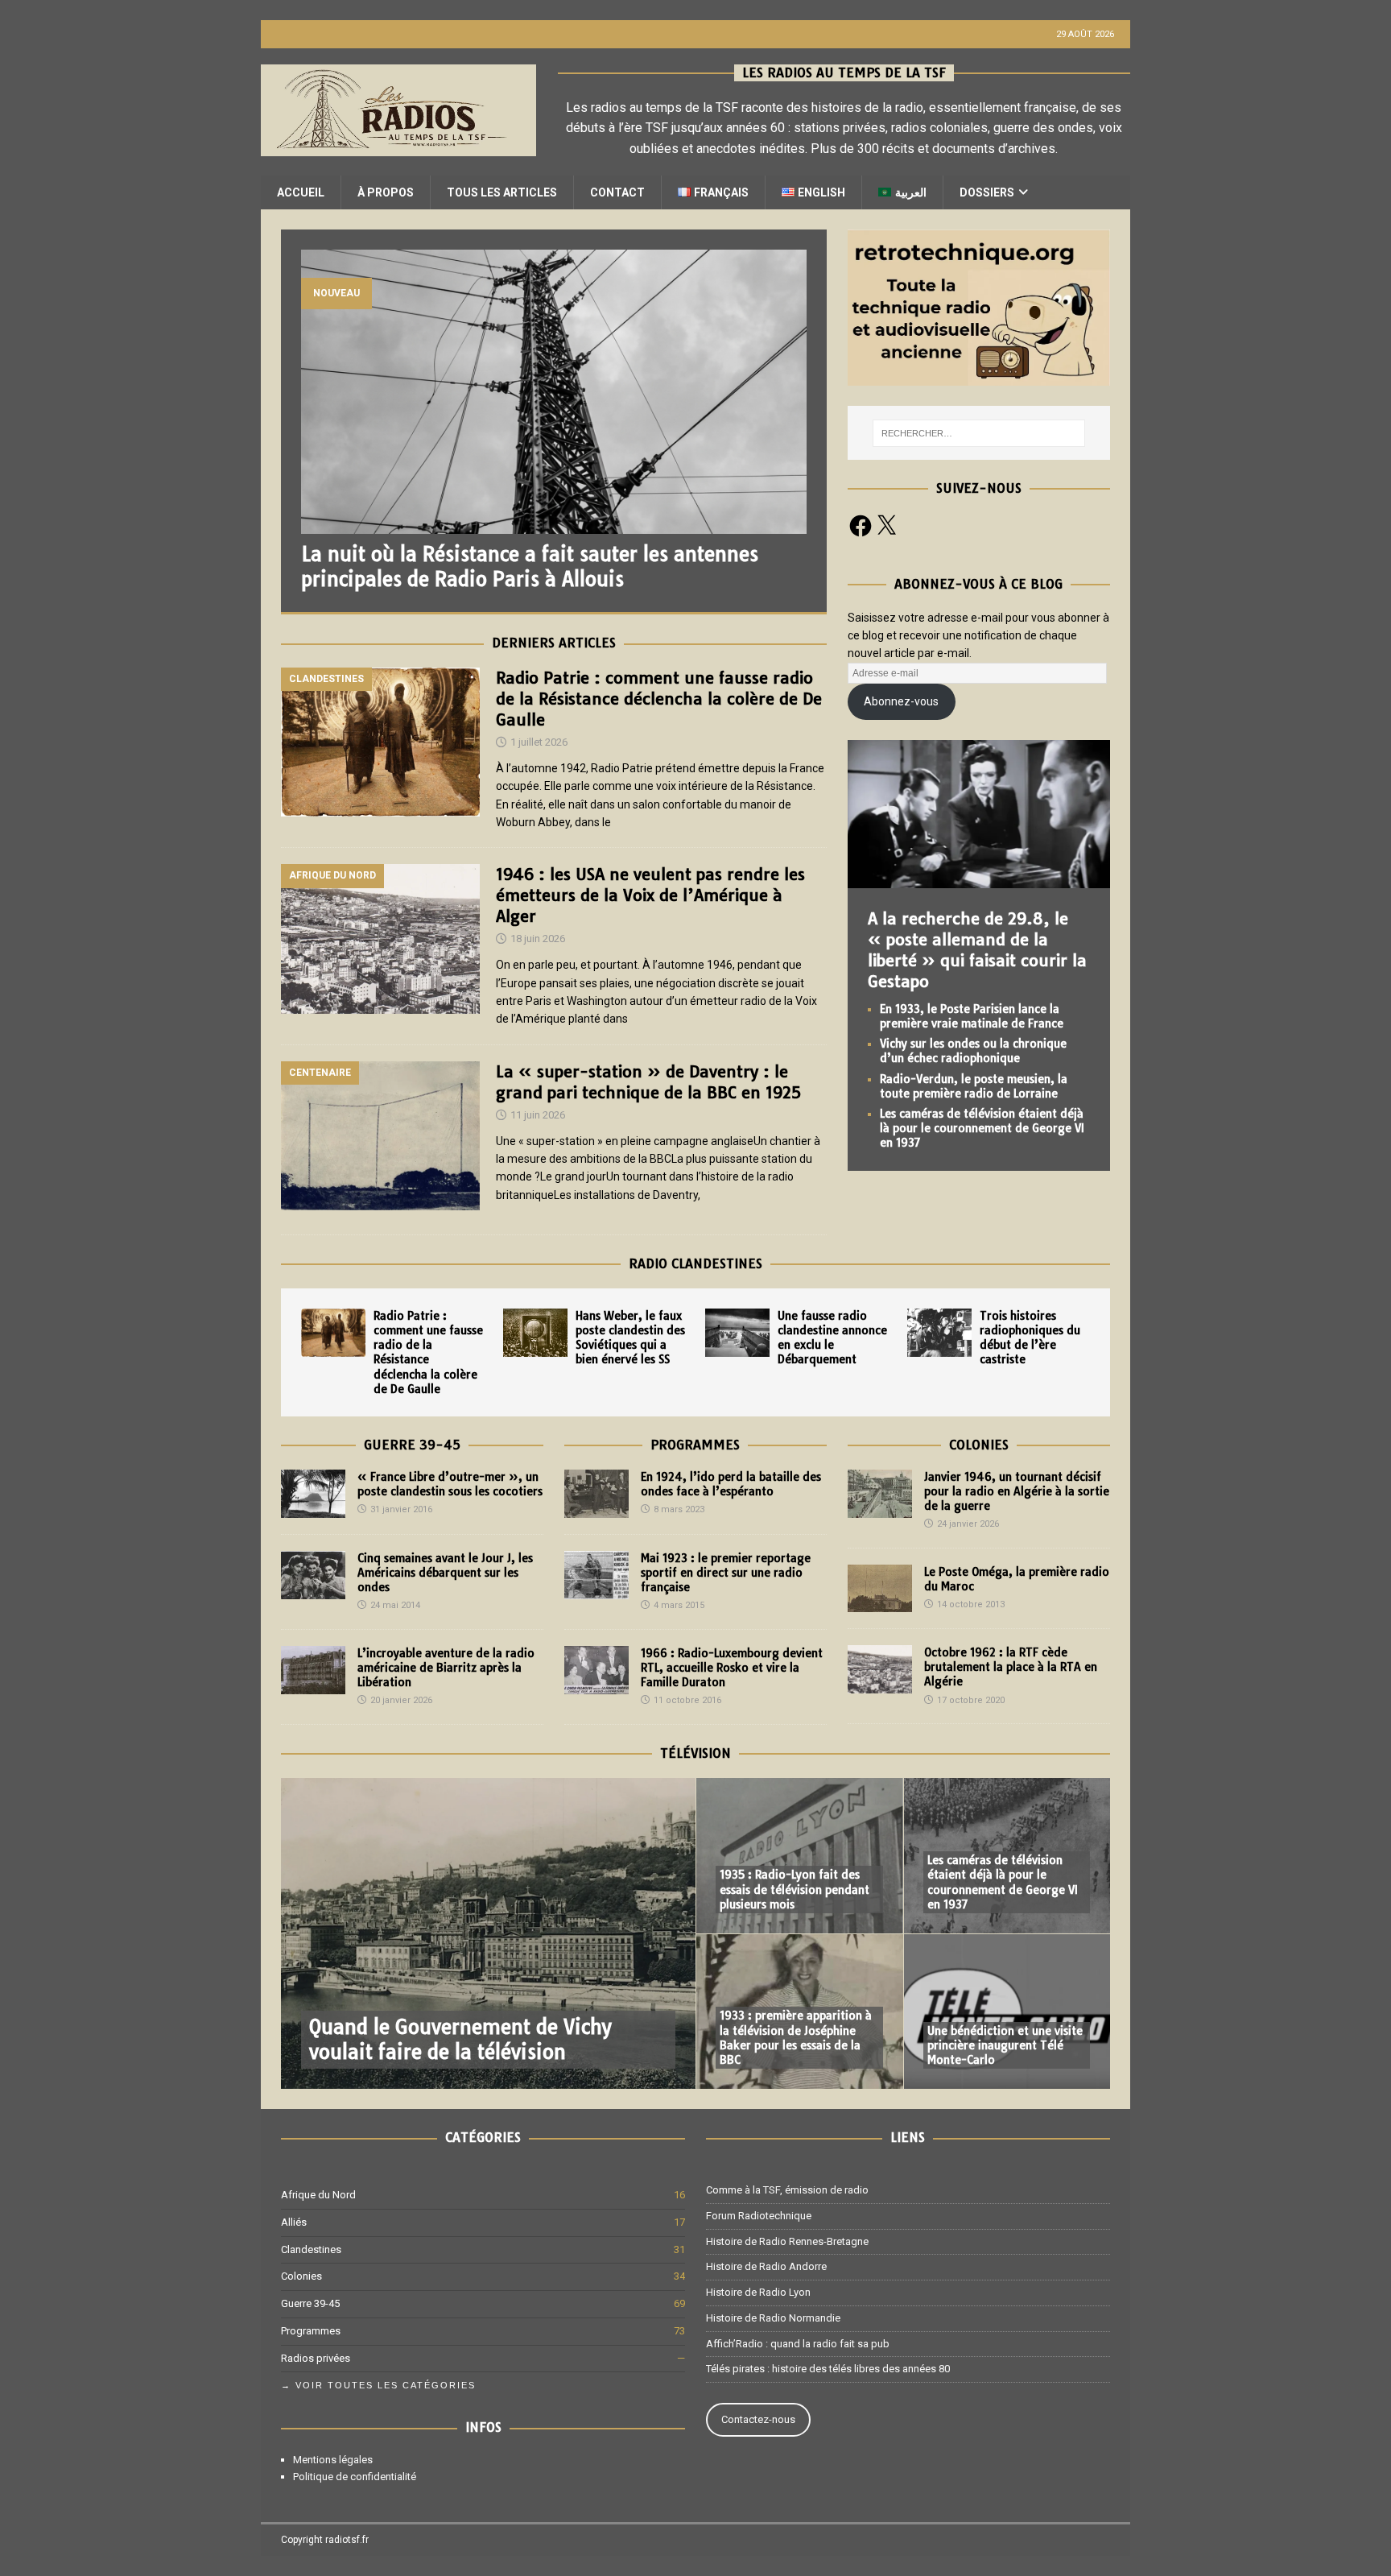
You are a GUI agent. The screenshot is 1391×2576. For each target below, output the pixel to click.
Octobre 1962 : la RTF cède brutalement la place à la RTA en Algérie (1011, 1667)
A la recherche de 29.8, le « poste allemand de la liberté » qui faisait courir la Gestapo (977, 950)
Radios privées (316, 2358)
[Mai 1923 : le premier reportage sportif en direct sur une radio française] (596, 1575)
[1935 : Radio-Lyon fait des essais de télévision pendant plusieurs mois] (799, 1856)
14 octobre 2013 (971, 1604)
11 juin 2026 (538, 1115)
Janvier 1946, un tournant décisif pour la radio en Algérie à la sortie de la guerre (1017, 1491)
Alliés (294, 2222)
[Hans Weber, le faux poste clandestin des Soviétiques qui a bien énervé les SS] (535, 1333)
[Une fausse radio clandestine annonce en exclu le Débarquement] (737, 1333)
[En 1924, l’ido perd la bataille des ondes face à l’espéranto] (596, 1494)
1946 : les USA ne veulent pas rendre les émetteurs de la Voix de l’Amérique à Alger (650, 895)
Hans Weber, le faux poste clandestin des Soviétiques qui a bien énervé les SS (630, 1338)
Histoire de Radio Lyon (758, 2292)
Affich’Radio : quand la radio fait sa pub (798, 2344)
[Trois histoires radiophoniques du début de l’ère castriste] (939, 1333)
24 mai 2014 (395, 1605)
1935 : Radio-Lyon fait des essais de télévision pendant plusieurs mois (795, 1889)
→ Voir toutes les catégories (378, 2385)
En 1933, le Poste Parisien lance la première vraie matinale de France (972, 1016)
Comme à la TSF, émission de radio (787, 2190)
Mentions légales (333, 2460)
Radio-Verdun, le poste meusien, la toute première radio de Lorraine (974, 1086)
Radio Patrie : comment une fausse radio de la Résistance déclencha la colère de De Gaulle (659, 699)
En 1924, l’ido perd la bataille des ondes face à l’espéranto (731, 1484)
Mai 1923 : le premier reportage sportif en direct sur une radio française (726, 1573)
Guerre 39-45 (412, 1445)
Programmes (695, 1445)
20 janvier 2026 (401, 1700)
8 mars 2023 (679, 1509)
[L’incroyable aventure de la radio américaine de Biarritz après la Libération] (313, 1670)
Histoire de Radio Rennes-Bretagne (787, 2241)
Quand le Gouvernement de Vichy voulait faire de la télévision (460, 2039)
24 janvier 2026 (968, 1524)
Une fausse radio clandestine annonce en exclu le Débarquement (832, 1338)
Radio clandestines (695, 1263)
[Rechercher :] (979, 433)
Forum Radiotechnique (759, 2216)
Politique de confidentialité (355, 2477)
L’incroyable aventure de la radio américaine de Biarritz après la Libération (446, 1668)
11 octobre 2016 (687, 1700)
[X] (886, 526)
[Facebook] (861, 526)
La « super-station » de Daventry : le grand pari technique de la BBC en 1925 (648, 1082)
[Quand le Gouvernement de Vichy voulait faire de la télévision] (488, 1933)
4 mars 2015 (679, 1605)
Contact (617, 192)
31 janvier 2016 (401, 1509)
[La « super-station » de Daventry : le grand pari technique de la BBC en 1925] (380, 1136)
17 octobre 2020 (971, 1700)
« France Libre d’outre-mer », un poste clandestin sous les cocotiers (450, 1484)
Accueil (301, 192)
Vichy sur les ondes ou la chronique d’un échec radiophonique (973, 1051)
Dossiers (987, 192)
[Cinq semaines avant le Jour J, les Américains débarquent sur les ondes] (313, 1575)
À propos (386, 192)
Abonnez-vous (901, 701)
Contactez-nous (758, 2419)
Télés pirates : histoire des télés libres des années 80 (828, 2369)
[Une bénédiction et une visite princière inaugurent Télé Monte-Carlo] (1007, 2011)
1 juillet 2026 (539, 742)
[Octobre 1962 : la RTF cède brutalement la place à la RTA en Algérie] (880, 1669)
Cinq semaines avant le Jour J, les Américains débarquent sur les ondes (445, 1573)
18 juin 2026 (538, 939)
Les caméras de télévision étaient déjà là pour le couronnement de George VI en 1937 (982, 1128)
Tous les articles (502, 192)
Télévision (695, 1753)
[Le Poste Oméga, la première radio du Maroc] (880, 1588)
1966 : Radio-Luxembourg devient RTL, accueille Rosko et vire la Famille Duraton (732, 1668)
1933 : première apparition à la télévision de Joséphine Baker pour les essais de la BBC (796, 2038)
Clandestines (311, 2249)
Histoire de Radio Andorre (766, 2266)
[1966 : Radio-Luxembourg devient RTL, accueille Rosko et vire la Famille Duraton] (596, 1670)
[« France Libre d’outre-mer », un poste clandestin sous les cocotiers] (313, 1494)
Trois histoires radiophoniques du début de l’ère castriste (1030, 1338)
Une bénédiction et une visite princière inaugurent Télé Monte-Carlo (1005, 2045)
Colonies (979, 1445)
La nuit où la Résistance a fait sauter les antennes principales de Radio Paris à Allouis (530, 566)
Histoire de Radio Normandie (773, 2318)
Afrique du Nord (318, 2195)
